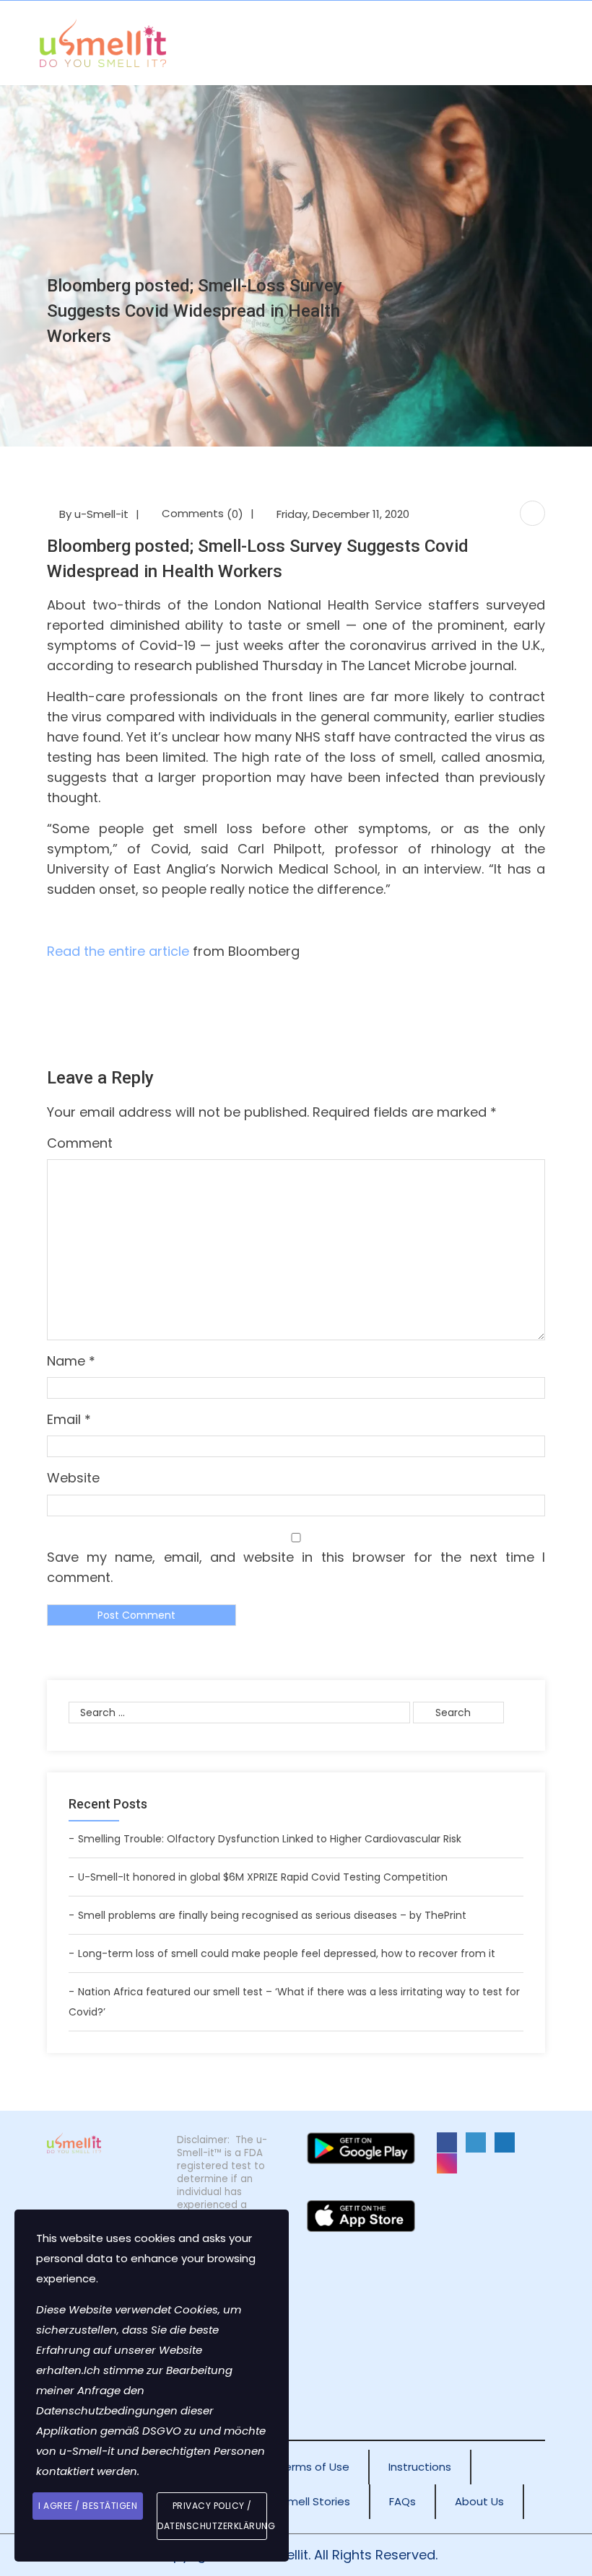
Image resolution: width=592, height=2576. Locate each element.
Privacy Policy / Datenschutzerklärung (212, 2516)
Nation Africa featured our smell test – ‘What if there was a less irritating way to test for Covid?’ (294, 2002)
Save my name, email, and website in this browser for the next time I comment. (296, 1567)
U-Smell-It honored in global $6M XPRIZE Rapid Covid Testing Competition (263, 1877)
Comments (203, 513)
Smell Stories (315, 2501)
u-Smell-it (101, 514)
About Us (479, 2501)
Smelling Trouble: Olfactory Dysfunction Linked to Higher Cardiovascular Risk (270, 1839)
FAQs (402, 2501)
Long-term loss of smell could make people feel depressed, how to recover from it (287, 1953)
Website (73, 1478)
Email (69, 1419)
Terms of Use (314, 2467)
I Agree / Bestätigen (88, 2506)
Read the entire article (118, 951)
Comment (80, 1143)
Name (71, 1361)
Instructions (420, 2467)
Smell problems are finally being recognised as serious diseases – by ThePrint (272, 1915)
